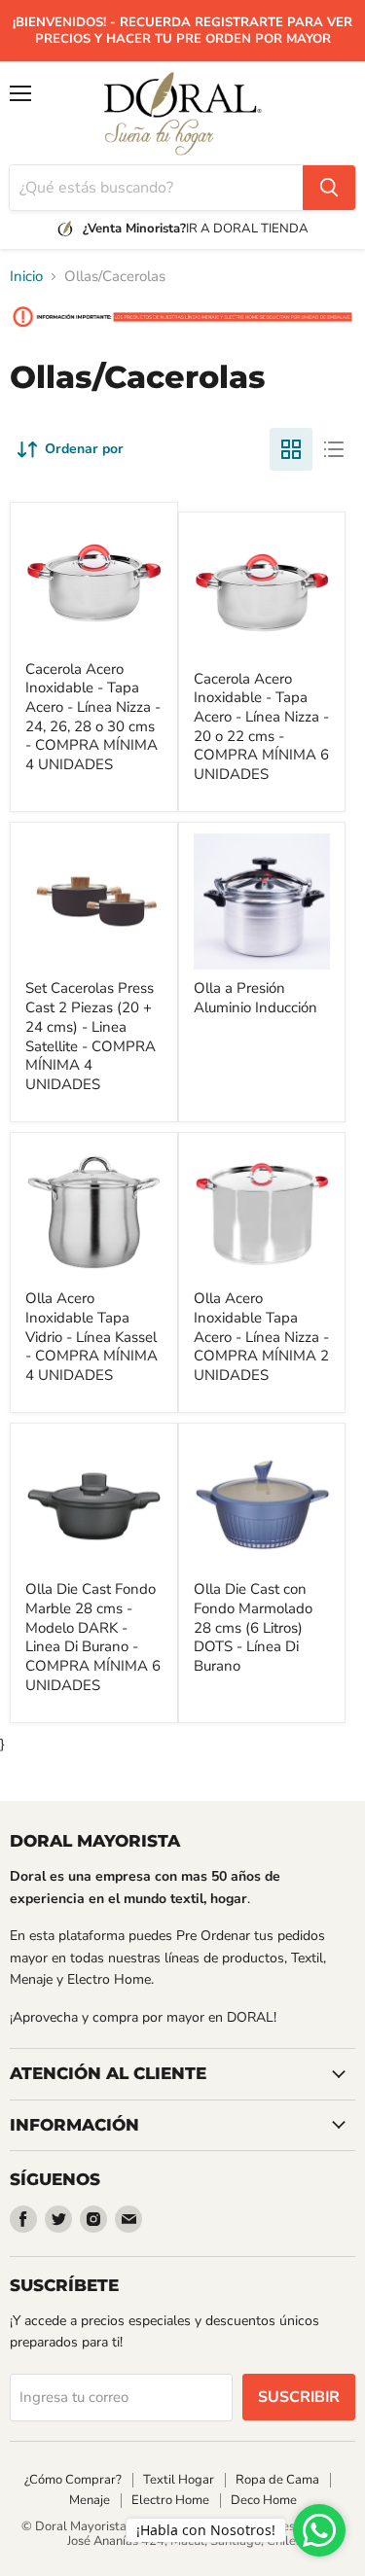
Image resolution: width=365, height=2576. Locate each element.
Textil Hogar (179, 2480)
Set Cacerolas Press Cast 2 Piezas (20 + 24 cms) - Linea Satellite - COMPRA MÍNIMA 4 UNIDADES (91, 1036)
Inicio (26, 277)
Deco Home (264, 2500)
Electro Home (170, 2500)
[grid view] (291, 449)
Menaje (90, 2500)
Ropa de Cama (277, 2480)
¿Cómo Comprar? (73, 2480)
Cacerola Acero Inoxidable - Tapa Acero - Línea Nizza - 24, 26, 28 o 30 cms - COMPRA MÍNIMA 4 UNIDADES (93, 717)
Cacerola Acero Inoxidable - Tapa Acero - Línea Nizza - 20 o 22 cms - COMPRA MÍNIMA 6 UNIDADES (261, 726)
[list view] (334, 449)
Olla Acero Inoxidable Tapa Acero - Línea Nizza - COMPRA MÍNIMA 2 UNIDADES (261, 1337)
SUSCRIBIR (299, 2397)
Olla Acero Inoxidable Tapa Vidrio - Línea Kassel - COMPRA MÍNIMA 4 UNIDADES (91, 1337)
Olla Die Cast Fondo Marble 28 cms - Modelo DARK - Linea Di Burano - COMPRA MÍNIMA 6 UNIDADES (93, 1637)
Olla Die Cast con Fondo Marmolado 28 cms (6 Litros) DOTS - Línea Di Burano (253, 1627)
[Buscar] (329, 188)
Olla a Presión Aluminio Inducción (255, 998)
